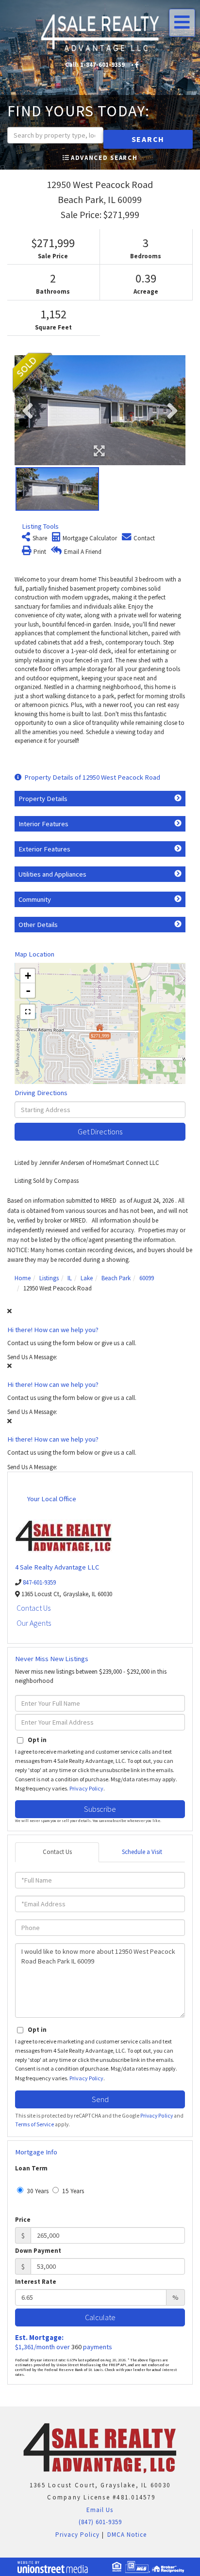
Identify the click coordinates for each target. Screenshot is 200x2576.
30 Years (37, 2191)
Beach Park (116, 1278)
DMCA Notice (127, 2535)
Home (23, 1278)
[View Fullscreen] (28, 1012)
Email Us (99, 2510)
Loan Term (31, 2168)
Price (23, 2220)
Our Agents (34, 1623)
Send (100, 2099)
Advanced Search (104, 158)
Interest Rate (36, 2282)
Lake (87, 1278)
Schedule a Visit (142, 1852)
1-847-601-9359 (102, 65)
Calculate (100, 2317)
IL (70, 1278)
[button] (148, 139)
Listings (49, 1278)
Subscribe (100, 1809)
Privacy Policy (86, 1788)
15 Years (72, 2191)
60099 (147, 1278)
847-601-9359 (39, 1582)
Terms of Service (34, 2124)
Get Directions (100, 1131)
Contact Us (33, 1608)
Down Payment (38, 2251)
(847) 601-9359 (100, 2522)
